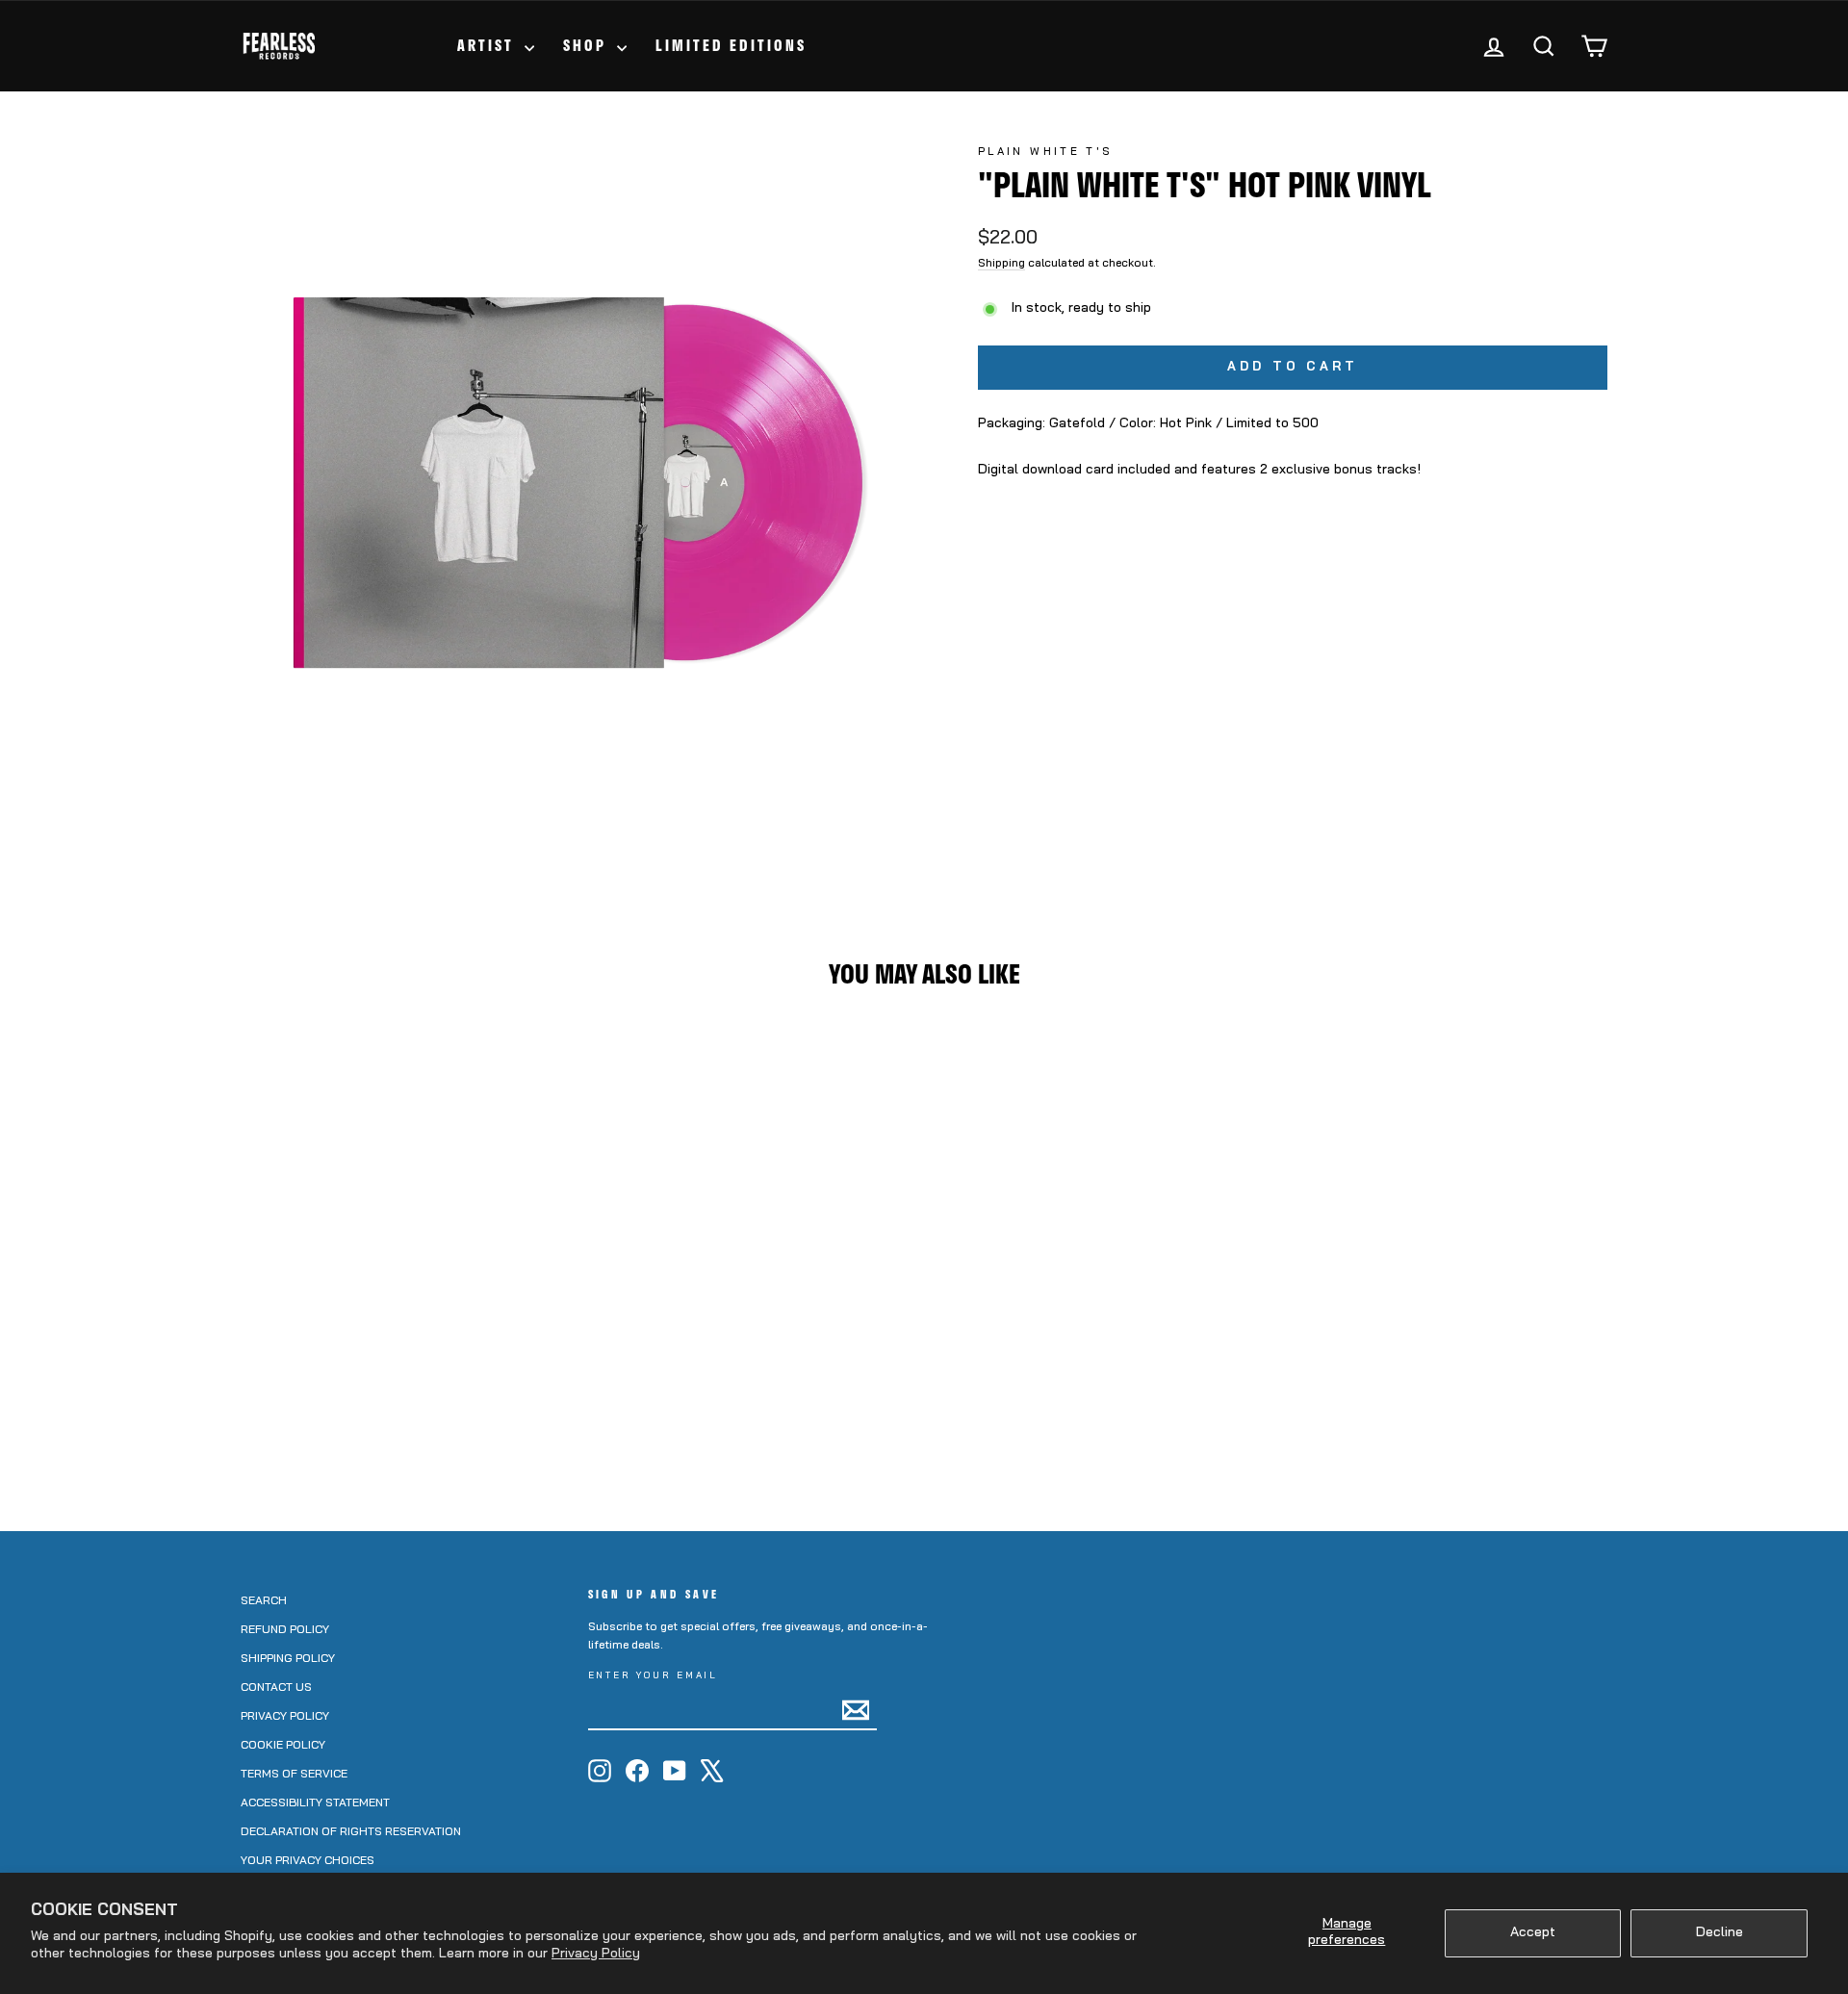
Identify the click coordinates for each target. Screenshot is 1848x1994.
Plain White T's (1045, 153)
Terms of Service (294, 1775)
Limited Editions (731, 45)
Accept (1533, 1933)
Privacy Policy (596, 1954)
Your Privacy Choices (308, 1861)
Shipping (1001, 264)
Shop (588, 45)
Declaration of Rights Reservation (351, 1832)
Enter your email (654, 1676)
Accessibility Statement (315, 1803)
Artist (488, 45)
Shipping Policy (288, 1659)
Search (264, 1601)
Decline (1720, 1933)
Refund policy (285, 1630)
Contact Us (276, 1688)
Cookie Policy (283, 1746)
